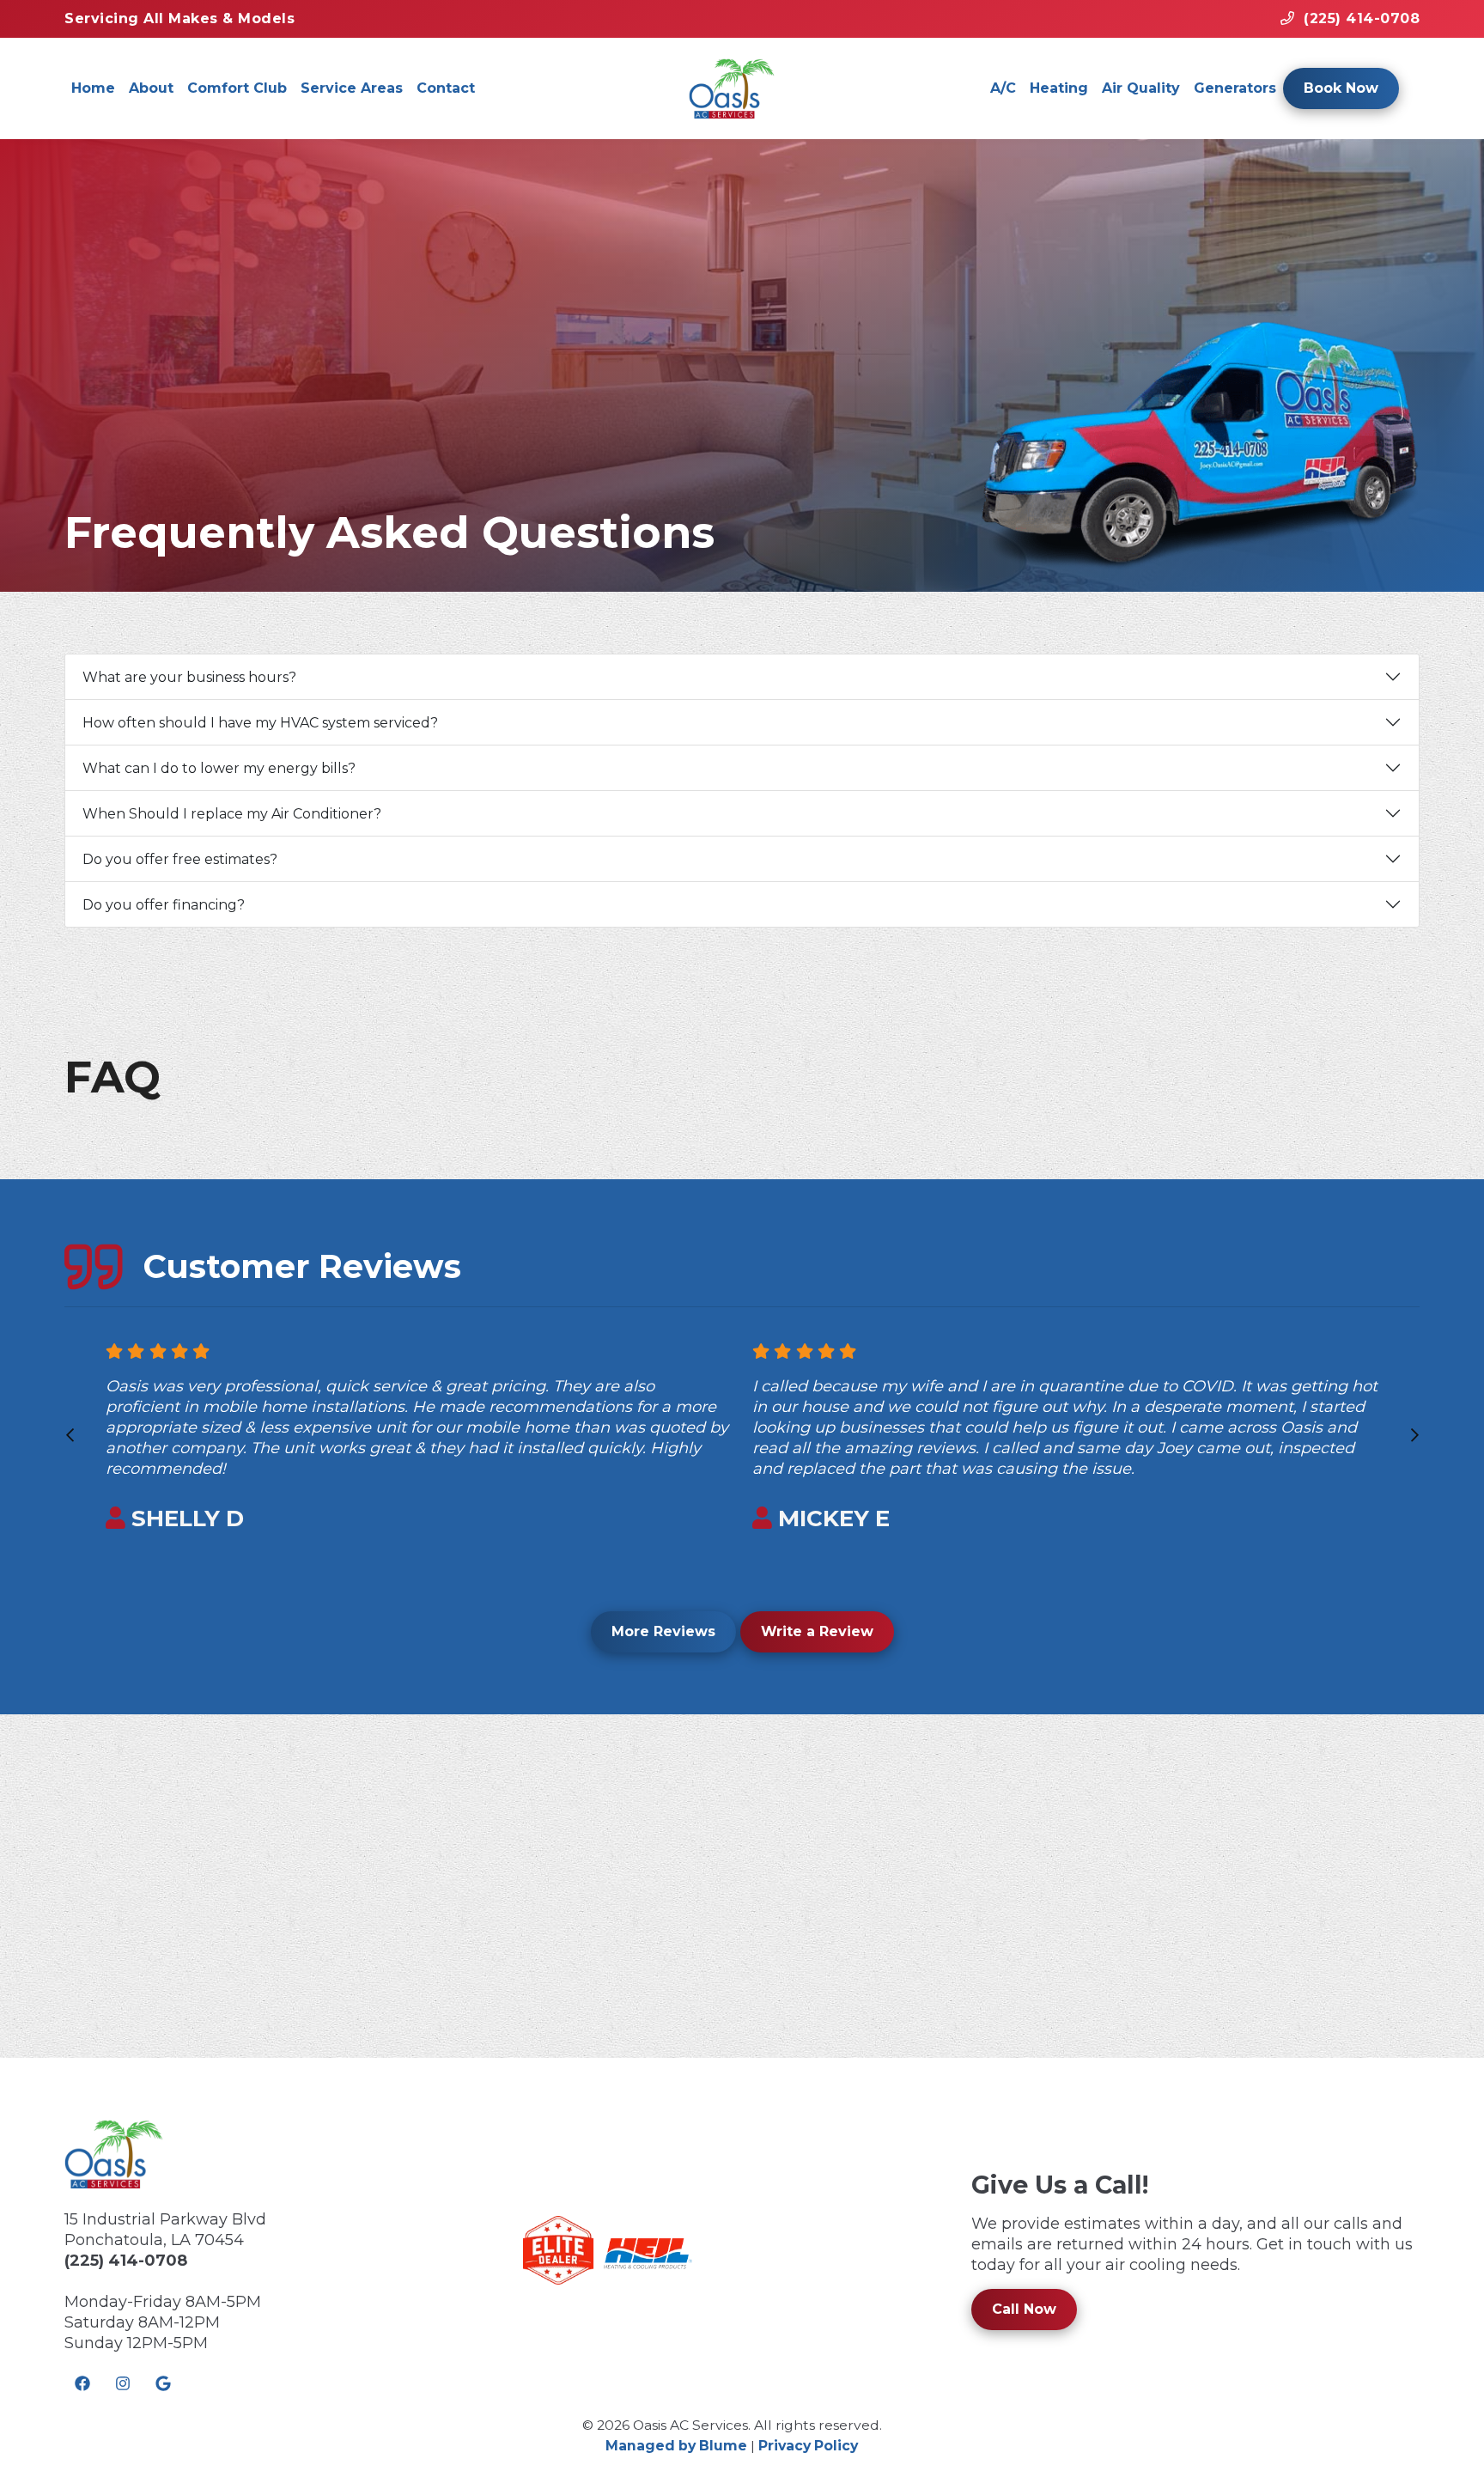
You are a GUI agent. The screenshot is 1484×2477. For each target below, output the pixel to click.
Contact (446, 88)
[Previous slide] (70, 1435)
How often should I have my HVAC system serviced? (260, 723)
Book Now (1341, 88)
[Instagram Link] (123, 2384)
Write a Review (817, 1631)
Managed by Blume (676, 2446)
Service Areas (352, 88)
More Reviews (663, 1631)
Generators (1235, 88)
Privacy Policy (808, 2446)
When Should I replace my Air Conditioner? (232, 814)
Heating (1059, 88)
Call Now (1024, 2309)
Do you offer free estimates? (180, 859)
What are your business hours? (189, 677)
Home (93, 88)
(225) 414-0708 (126, 2261)
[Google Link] (163, 2384)
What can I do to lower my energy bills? (219, 768)
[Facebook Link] (82, 2384)
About (151, 88)
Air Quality (1141, 88)
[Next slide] (1414, 1435)
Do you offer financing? (164, 905)
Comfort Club (237, 88)
